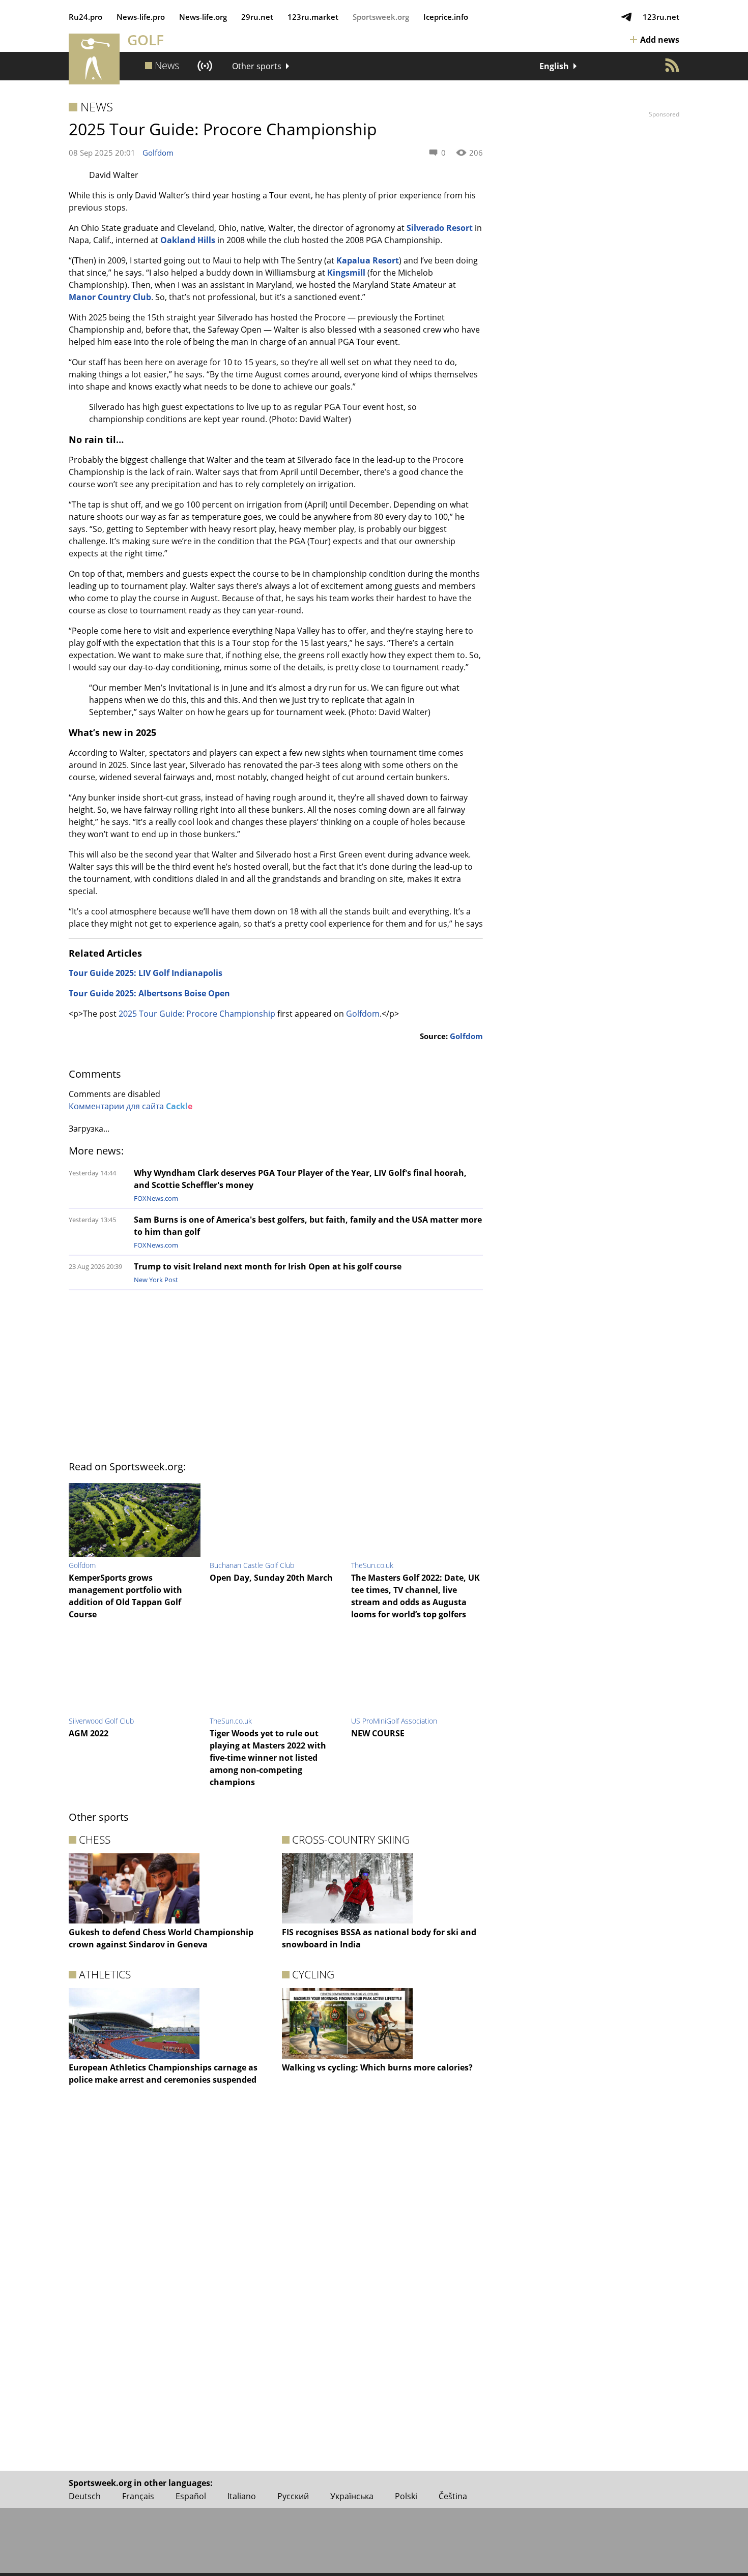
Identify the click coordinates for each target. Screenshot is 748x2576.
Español (191, 2496)
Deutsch (85, 2496)
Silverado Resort (440, 228)
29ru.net (257, 17)
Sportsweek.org (381, 17)
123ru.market (313, 17)
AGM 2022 (89, 1733)
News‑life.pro (141, 17)
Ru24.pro (85, 17)
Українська (352, 2496)
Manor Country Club (110, 297)
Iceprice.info (446, 17)
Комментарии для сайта (131, 1106)
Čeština (453, 2496)
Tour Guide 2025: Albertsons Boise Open (149, 993)
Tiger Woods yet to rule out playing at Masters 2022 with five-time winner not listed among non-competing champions (268, 1758)
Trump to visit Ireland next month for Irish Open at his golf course (268, 1266)
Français (138, 2496)
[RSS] (672, 65)
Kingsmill (346, 273)
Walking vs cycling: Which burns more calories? (377, 2067)
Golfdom (158, 153)
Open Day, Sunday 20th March (271, 1578)
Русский (293, 2496)
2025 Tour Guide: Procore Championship (197, 1014)
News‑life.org (203, 17)
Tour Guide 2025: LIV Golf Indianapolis (146, 973)
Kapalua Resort (368, 260)
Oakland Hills (188, 240)
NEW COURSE (378, 1733)
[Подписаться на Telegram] (626, 17)
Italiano (242, 2496)
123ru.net (661, 17)
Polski (406, 2496)
